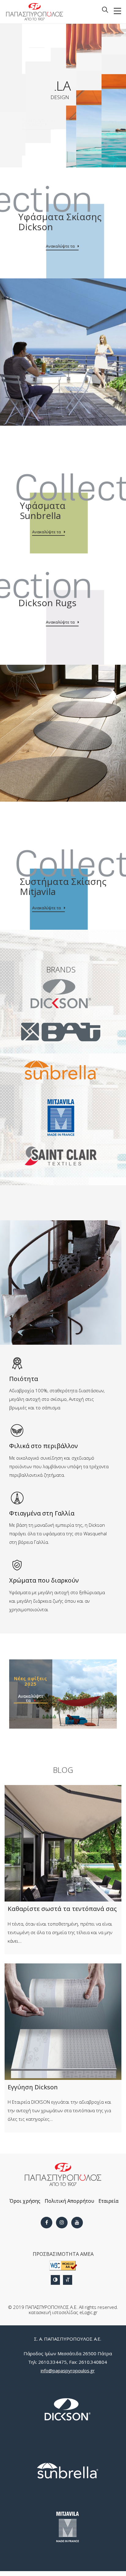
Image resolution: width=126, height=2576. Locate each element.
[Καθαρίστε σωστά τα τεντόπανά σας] (63, 1843)
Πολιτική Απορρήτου (69, 2201)
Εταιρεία (108, 2201)
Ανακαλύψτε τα (60, 246)
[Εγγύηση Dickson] (63, 2022)
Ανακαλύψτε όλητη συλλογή (38, 110)
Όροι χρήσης (25, 2201)
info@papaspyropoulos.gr (68, 2370)
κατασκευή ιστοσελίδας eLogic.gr (63, 2312)
